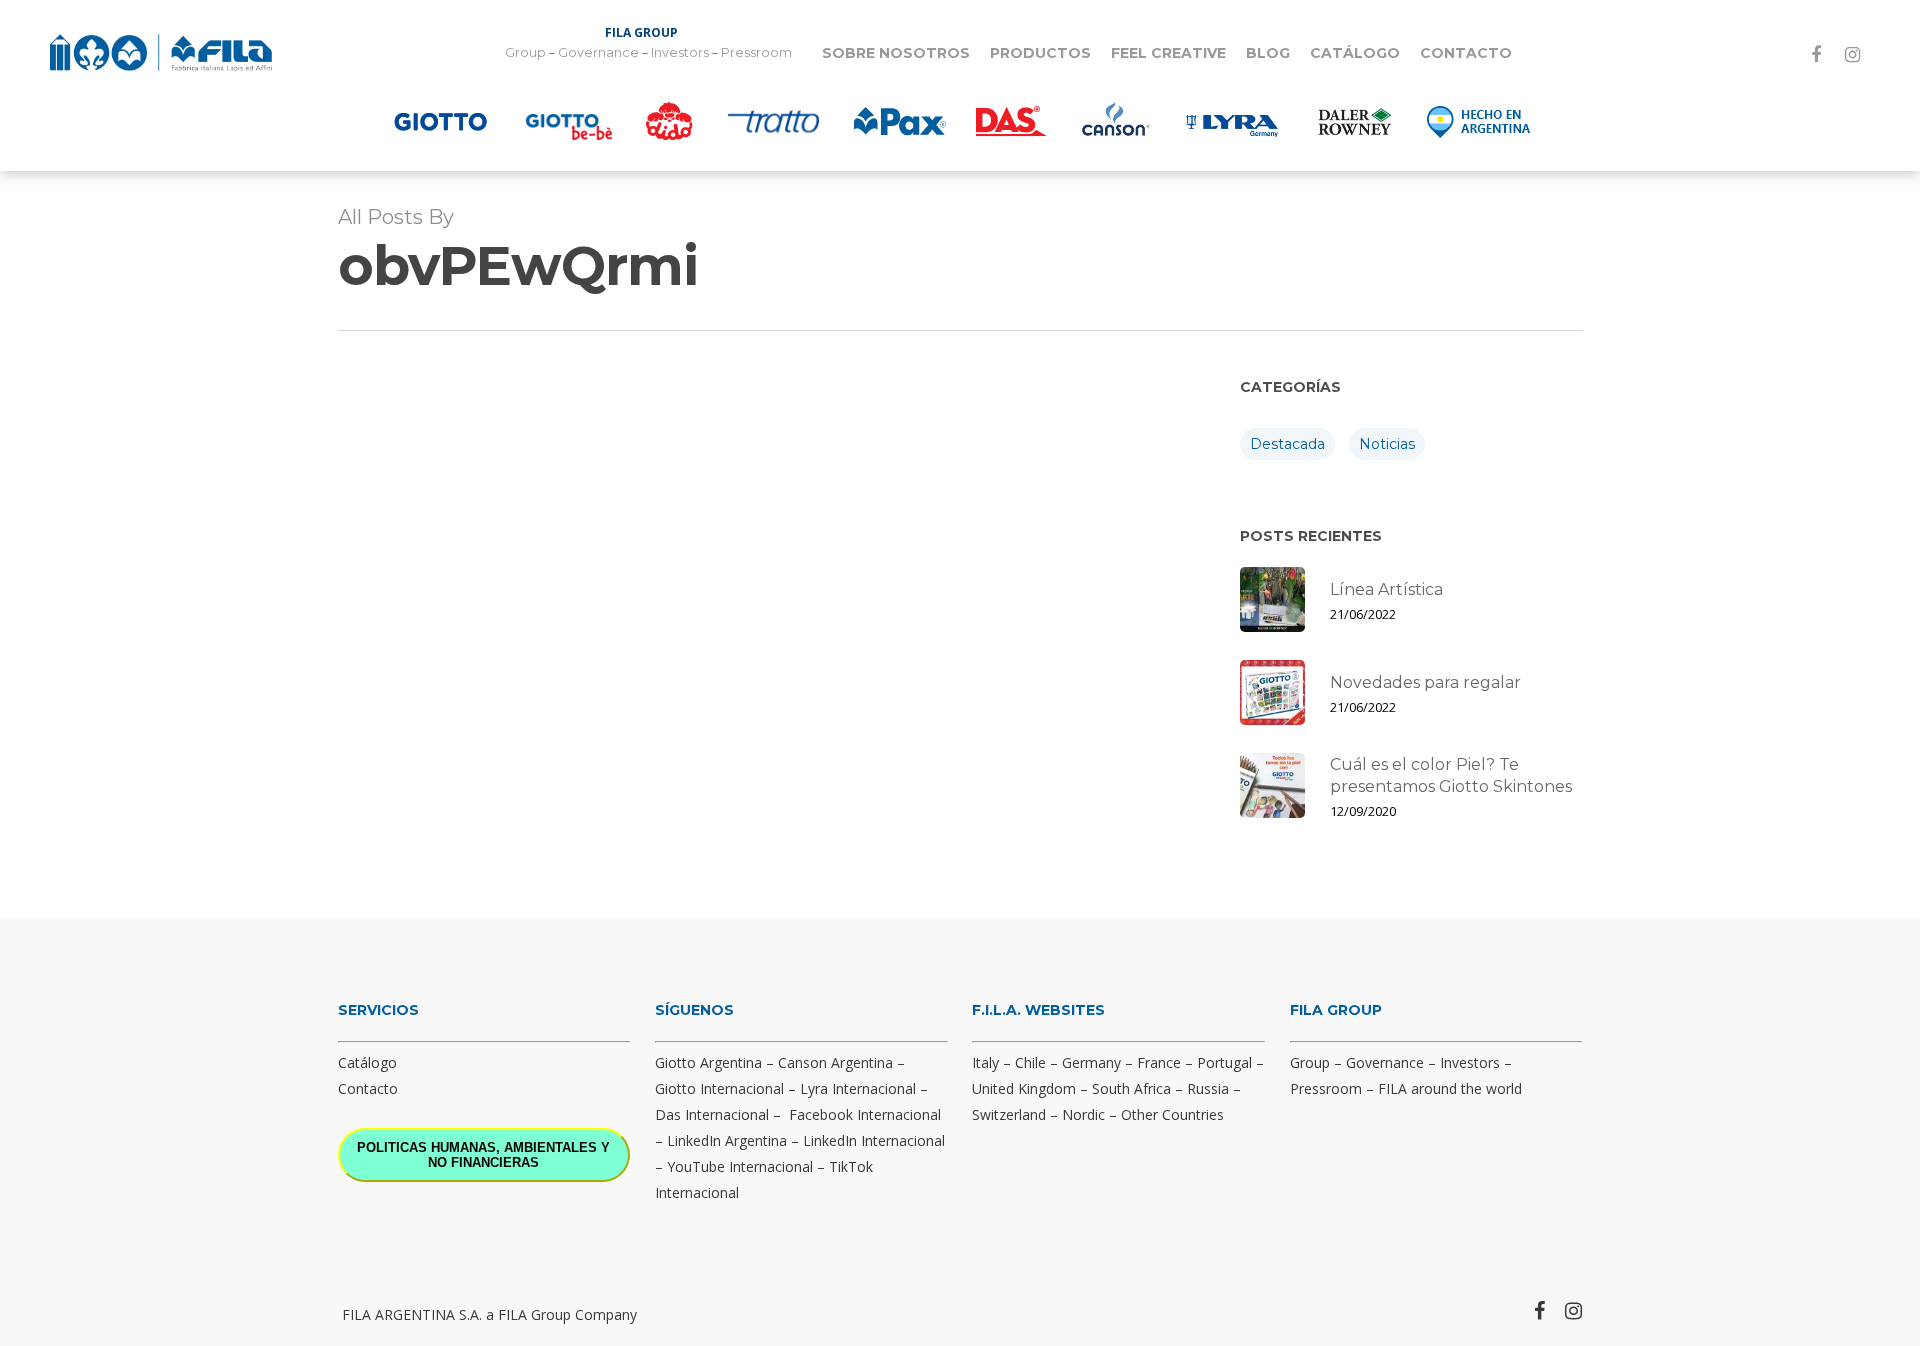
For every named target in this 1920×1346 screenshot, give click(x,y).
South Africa (1131, 1088)
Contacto (368, 1088)
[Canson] (1114, 121)
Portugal (1224, 1062)
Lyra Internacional (858, 1088)
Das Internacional (712, 1114)
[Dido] (669, 121)
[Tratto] (773, 121)
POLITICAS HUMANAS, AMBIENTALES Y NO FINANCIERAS (483, 1155)
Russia (1208, 1088)
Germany (1091, 1062)
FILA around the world (1450, 1088)
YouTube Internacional (740, 1166)
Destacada (1287, 444)
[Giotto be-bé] (569, 121)
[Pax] (900, 121)
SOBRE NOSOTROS (896, 53)
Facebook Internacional (865, 1114)
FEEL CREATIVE (1168, 53)
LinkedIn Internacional (874, 1140)
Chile (1030, 1062)
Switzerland (1009, 1114)
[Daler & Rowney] (1355, 121)
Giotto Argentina (708, 1062)
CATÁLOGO (1355, 53)
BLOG (1268, 53)
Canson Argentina (835, 1062)
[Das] (1011, 121)
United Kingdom (1024, 1088)
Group (525, 52)
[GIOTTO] (440, 121)
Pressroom (756, 52)
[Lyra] (1232, 121)
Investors (680, 52)
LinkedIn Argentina (727, 1140)
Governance (598, 52)
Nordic (1083, 1114)
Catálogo (367, 1062)
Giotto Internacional (719, 1088)
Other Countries (1172, 1114)
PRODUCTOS (1040, 53)
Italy (985, 1062)
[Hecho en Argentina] (1479, 121)
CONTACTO (1466, 53)
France (1159, 1062)
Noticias (1387, 444)
